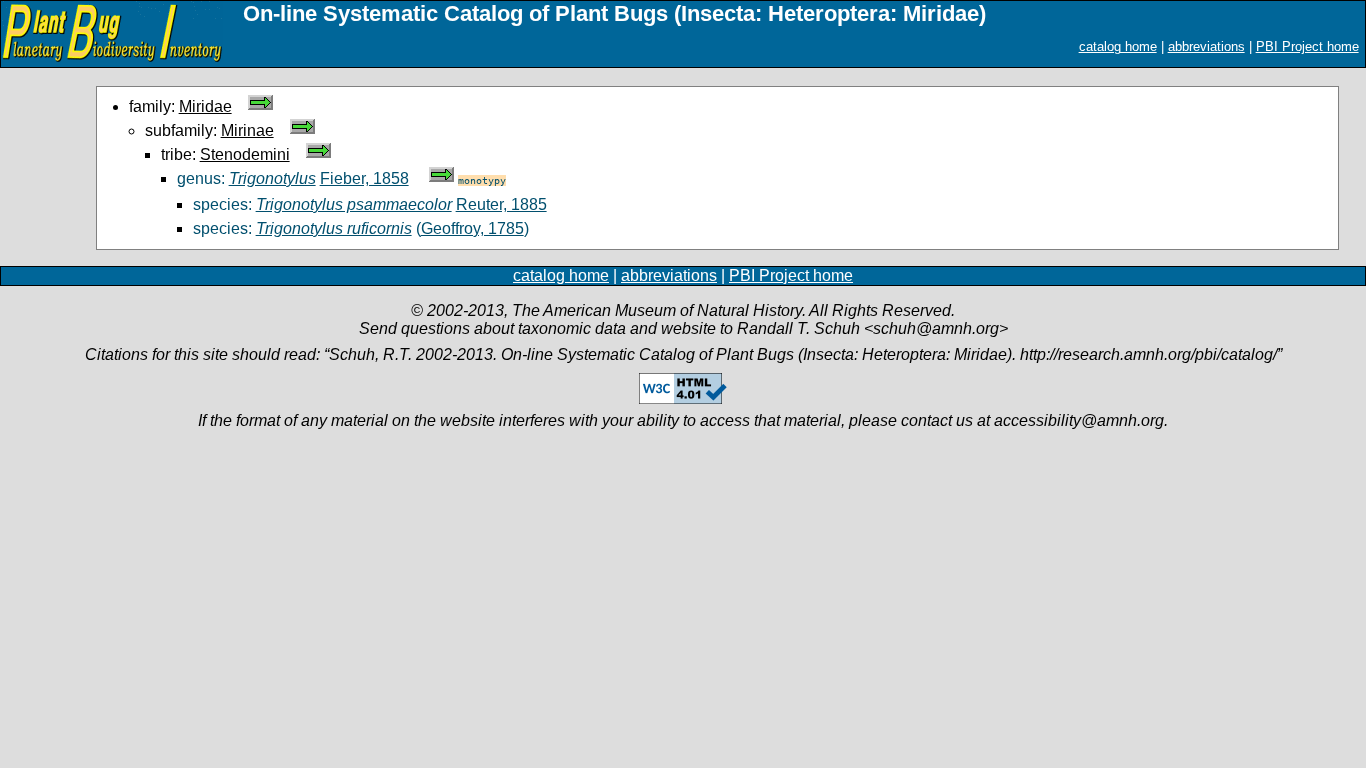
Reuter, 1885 (501, 204)
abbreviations (1206, 46)
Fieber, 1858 (364, 178)
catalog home (1118, 46)
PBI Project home (1307, 46)
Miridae (205, 106)
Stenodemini (245, 154)
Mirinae (247, 130)
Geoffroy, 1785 (472, 228)
